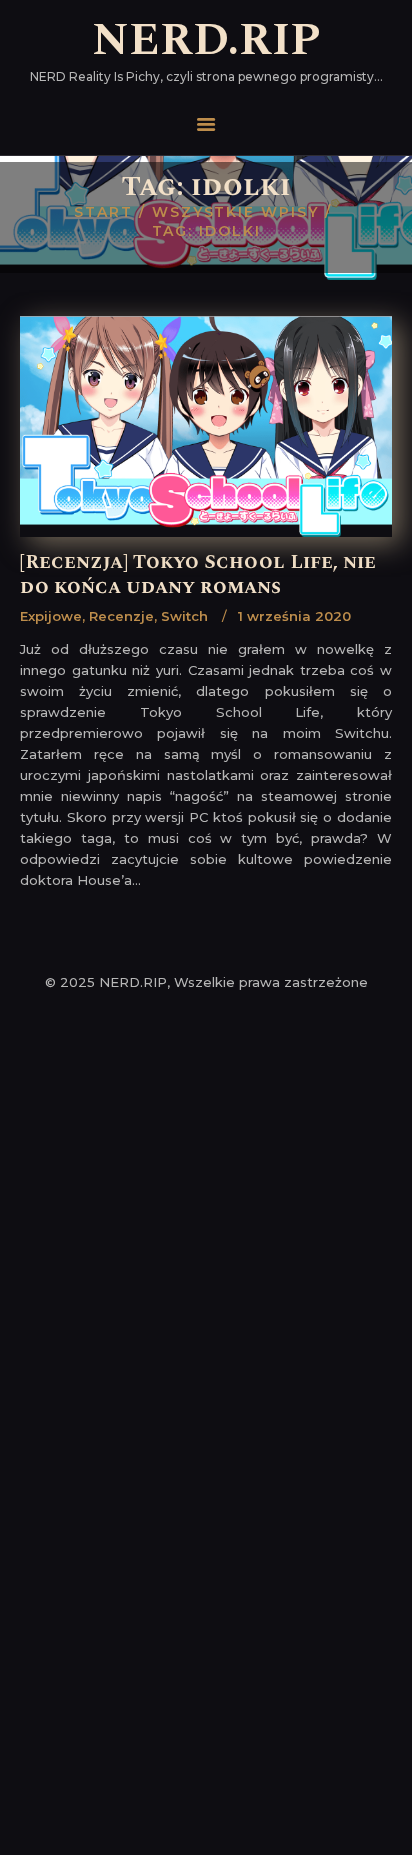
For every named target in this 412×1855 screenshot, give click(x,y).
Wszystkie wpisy (235, 212)
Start (103, 212)
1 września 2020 (294, 616)
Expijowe (51, 616)
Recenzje (121, 616)
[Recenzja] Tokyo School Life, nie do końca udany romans (198, 575)
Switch (184, 616)
